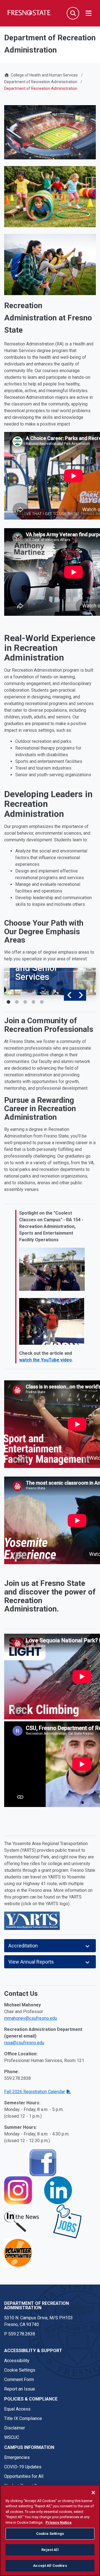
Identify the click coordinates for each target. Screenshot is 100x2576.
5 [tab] (42, 1002)
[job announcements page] (67, 2221)
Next (81, 995)
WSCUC (12, 2437)
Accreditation (23, 1946)
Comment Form (19, 2380)
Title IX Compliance (23, 2418)
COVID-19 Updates (23, 2467)
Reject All (50, 2550)
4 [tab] (33, 1002)
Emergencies (17, 2457)
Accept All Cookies (50, 2566)
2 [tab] (17, 1002)
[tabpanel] (50, 982)
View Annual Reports (31, 1962)
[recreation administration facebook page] (42, 2162)
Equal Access (17, 2409)
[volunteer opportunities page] (18, 2252)
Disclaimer (15, 2428)
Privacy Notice (59, 2522)
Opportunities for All (24, 2476)
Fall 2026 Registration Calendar (35, 2092)
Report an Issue (20, 2389)
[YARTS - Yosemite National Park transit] (32, 1920)
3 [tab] (25, 1002)
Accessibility (17, 2361)
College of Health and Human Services (44, 75)
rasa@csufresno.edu (24, 2043)
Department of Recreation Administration (41, 82)
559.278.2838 (22, 2334)
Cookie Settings (20, 2370)
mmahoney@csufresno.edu (31, 2018)
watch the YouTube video (46, 1360)
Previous (69, 995)
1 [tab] (8, 1002)
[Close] (93, 2493)
